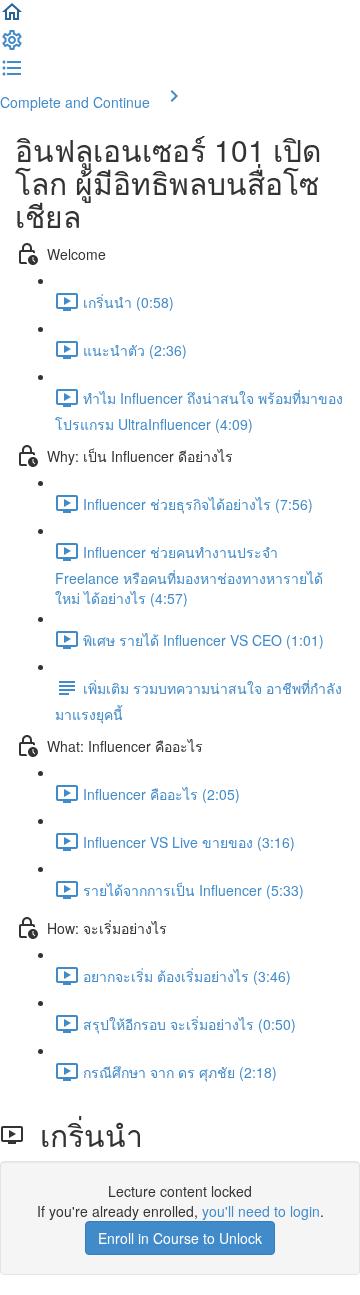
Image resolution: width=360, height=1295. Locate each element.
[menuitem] (12, 46)
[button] (12, 18)
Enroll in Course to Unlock (180, 1238)
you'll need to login (261, 1211)
